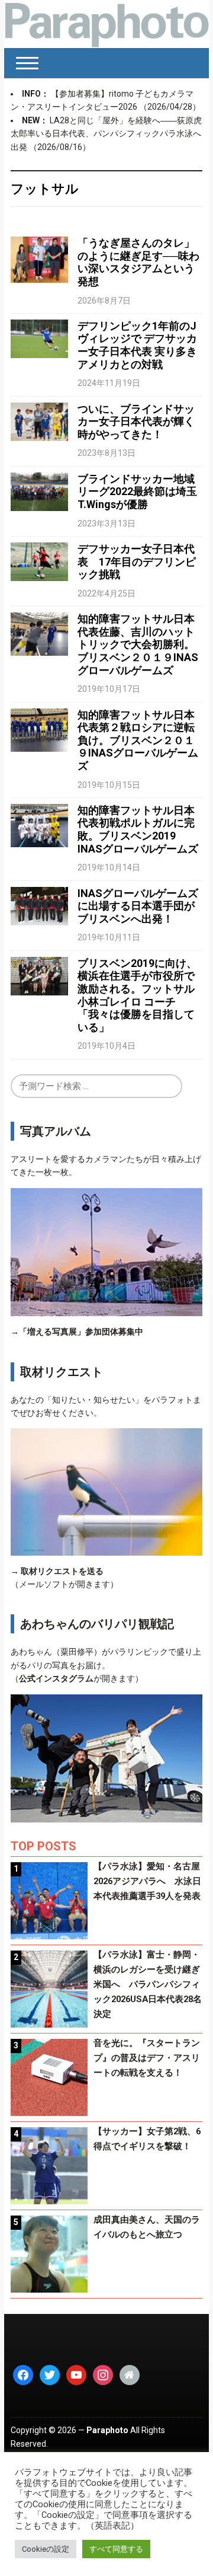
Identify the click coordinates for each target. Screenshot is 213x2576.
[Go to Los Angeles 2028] (106, 24)
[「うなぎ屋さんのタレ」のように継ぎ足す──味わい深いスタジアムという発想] (39, 259)
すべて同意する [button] (116, 2549)
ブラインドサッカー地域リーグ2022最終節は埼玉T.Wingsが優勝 (137, 491)
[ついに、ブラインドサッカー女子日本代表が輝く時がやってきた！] (39, 421)
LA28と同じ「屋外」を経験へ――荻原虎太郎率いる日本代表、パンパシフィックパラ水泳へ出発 (106, 134)
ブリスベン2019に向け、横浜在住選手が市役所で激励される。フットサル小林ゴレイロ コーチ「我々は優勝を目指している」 (137, 995)
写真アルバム (56, 1131)
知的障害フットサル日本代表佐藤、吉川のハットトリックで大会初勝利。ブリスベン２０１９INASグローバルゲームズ (138, 644)
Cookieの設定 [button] (46, 2549)
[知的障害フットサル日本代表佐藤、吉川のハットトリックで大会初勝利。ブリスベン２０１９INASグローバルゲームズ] (39, 633)
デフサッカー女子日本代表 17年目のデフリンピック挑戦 (137, 561)
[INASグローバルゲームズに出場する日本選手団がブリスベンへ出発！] (39, 905)
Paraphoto (107, 2430)
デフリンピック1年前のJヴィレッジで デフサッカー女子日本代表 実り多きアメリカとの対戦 (137, 345)
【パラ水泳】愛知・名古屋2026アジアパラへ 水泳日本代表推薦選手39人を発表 (147, 1881)
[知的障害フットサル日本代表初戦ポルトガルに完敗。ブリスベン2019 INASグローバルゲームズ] (39, 825)
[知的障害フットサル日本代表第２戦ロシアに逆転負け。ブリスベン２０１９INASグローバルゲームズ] (39, 729)
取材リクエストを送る (62, 1571)
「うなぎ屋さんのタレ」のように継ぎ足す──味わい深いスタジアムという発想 (138, 262)
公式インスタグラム (56, 1678)
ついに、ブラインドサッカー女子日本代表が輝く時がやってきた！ (136, 422)
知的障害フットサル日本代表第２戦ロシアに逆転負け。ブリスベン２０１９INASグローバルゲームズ (138, 740)
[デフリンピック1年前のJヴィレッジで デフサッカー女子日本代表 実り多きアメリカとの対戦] (39, 338)
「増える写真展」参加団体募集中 (81, 1332)
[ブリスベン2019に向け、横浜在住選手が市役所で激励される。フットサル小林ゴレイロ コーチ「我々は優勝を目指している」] (39, 975)
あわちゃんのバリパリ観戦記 (97, 1624)
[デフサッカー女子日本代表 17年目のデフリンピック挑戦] (39, 561)
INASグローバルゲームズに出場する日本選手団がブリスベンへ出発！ (138, 906)
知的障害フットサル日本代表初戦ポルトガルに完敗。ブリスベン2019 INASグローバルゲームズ (138, 829)
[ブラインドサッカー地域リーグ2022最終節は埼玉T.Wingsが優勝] (39, 491)
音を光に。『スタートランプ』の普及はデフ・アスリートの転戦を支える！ (147, 2058)
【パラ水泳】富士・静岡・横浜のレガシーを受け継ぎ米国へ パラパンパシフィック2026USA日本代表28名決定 (148, 1984)
